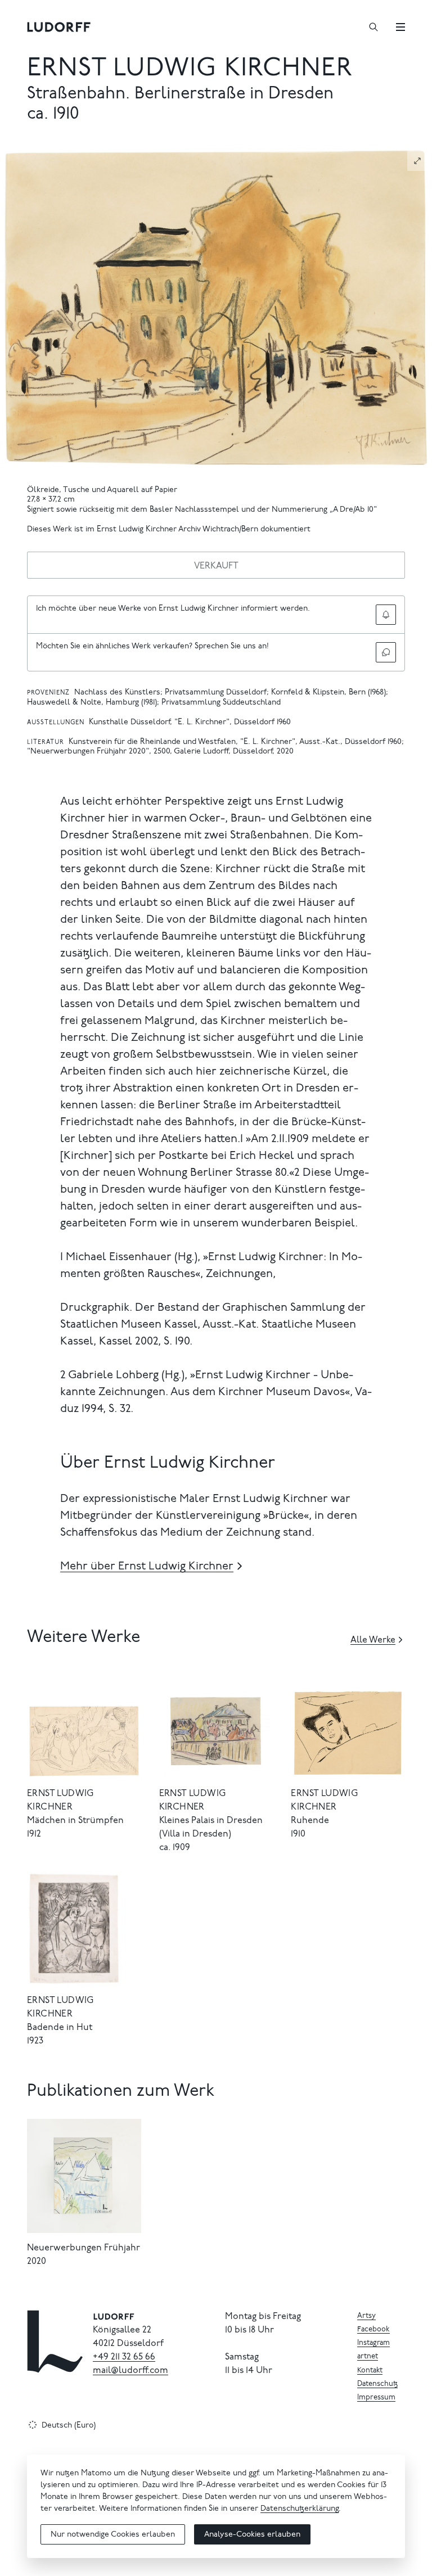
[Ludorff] (59, 27)
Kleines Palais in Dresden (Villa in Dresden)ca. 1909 (211, 1834)
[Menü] (400, 27)
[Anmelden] (386, 615)
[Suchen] (373, 27)
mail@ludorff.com (130, 2371)
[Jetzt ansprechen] (386, 652)
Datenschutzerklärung (300, 2509)
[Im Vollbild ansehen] (417, 161)
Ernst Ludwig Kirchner (190, 69)
